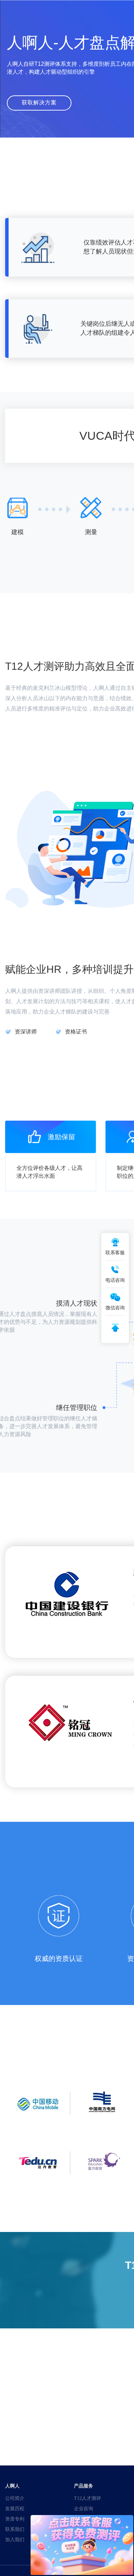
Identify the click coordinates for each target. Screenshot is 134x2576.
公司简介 (15, 2498)
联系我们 (15, 2529)
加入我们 (15, 2539)
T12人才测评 (87, 2498)
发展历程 (15, 2509)
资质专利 (15, 2519)
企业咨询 (83, 2509)
